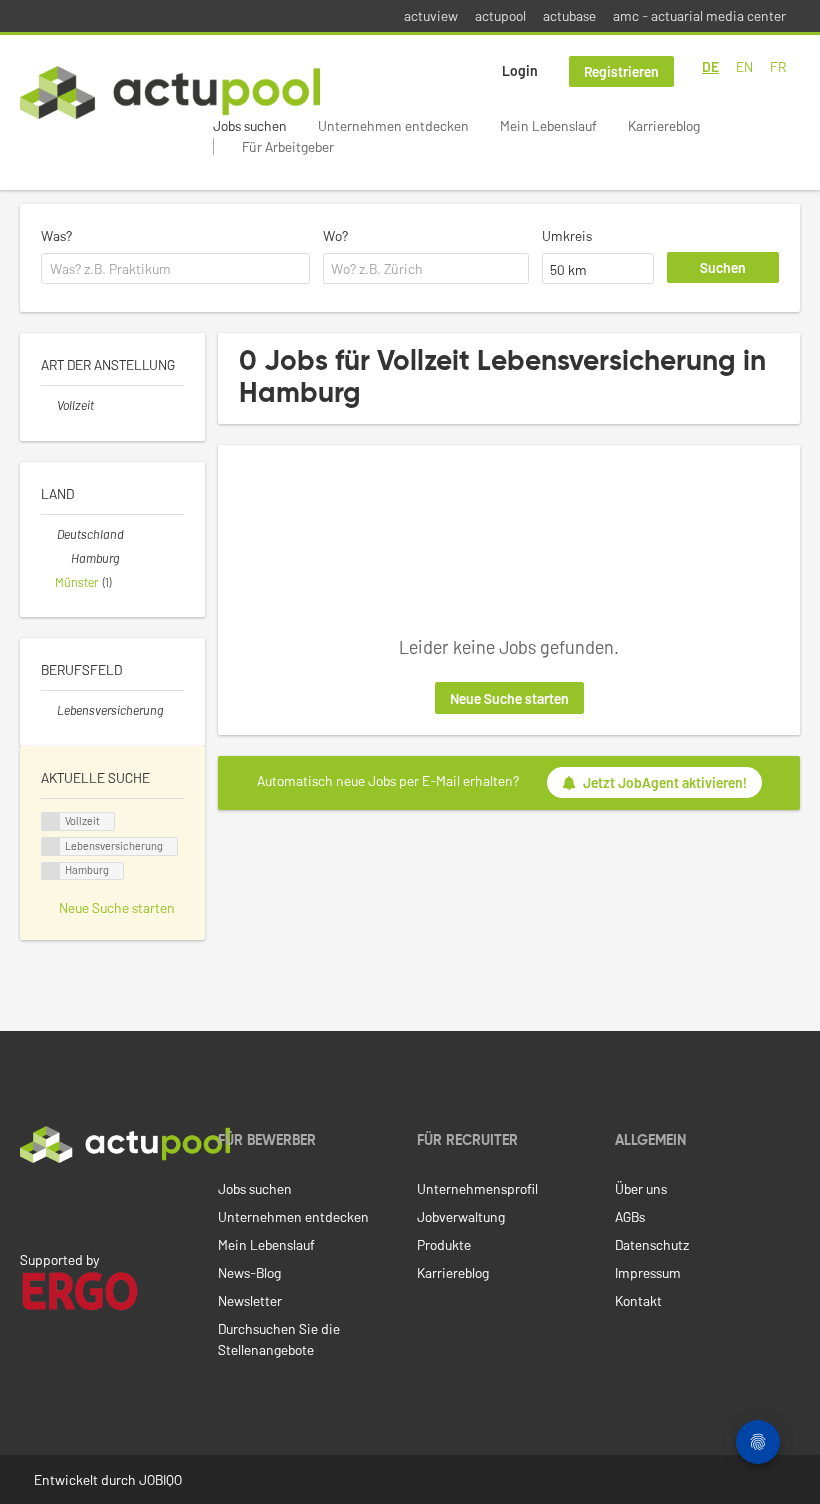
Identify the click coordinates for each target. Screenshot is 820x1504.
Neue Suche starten (509, 698)
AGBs (630, 1216)
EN (744, 66)
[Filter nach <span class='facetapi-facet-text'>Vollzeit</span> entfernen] (51, 821)
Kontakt (638, 1300)
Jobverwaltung (461, 1216)
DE (710, 66)
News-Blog (249, 1272)
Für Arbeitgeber (288, 146)
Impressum (648, 1272)
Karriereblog (664, 125)
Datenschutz (652, 1244)
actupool (500, 15)
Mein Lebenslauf (548, 125)
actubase (569, 15)
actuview (431, 15)
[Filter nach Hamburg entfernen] (63, 558)
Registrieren (621, 71)
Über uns (641, 1188)
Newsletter (250, 1300)
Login (520, 70)
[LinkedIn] (31, 1205)
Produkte (444, 1244)
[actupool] (170, 92)
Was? (56, 235)
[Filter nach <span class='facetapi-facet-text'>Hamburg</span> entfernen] (51, 871)
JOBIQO (160, 1479)
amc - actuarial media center (699, 15)
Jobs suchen (250, 125)
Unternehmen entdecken (393, 125)
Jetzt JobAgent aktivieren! (665, 782)
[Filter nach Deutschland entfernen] (49, 534)
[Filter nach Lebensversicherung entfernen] (49, 710)
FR (778, 66)
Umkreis (567, 235)
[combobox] (175, 269)
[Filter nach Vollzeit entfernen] (49, 405)
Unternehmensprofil (477, 1188)
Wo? (335, 235)
